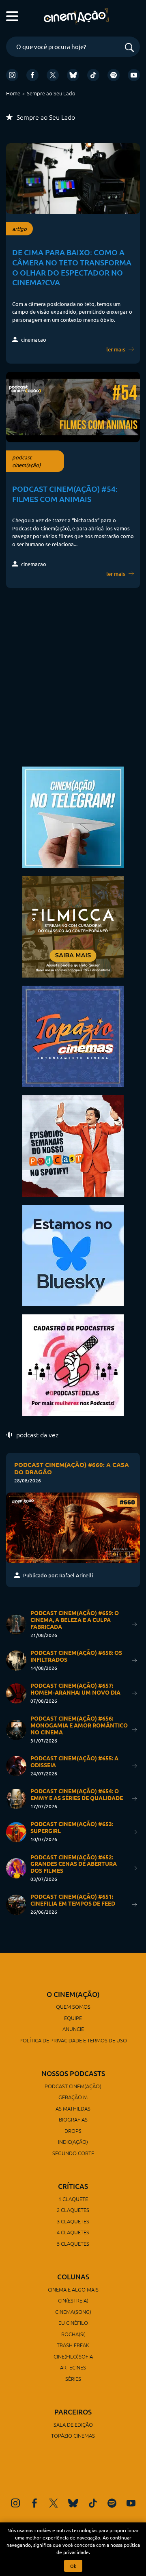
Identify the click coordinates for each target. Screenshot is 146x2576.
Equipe (73, 2018)
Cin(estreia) (73, 2300)
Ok (73, 2566)
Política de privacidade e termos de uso (73, 2040)
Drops (73, 2131)
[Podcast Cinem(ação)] (73, 1145)
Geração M (73, 2097)
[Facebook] (32, 75)
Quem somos (73, 2006)
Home (13, 93)
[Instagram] (12, 75)
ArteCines (73, 2367)
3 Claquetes (73, 2221)
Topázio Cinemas (73, 2435)
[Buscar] (129, 48)
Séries (73, 2379)
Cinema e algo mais (73, 2289)
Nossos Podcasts (73, 2073)
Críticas (73, 2186)
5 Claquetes (73, 2243)
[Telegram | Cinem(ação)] (73, 816)
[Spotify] (114, 75)
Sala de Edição (73, 2424)
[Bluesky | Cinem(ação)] (73, 1255)
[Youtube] (134, 75)
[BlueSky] (73, 75)
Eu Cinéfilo (73, 2323)
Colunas (73, 2277)
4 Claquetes (73, 2232)
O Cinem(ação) (73, 1994)
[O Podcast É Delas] (73, 1364)
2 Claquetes (73, 2210)
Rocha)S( (73, 2334)
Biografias (73, 2119)
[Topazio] (73, 1035)
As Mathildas (73, 2108)
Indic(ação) (73, 2142)
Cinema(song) (73, 2312)
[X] (53, 75)
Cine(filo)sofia (73, 2356)
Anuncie (73, 2029)
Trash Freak (73, 2345)
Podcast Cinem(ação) (73, 2086)
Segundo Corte (73, 2153)
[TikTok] (93, 75)
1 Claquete (73, 2199)
